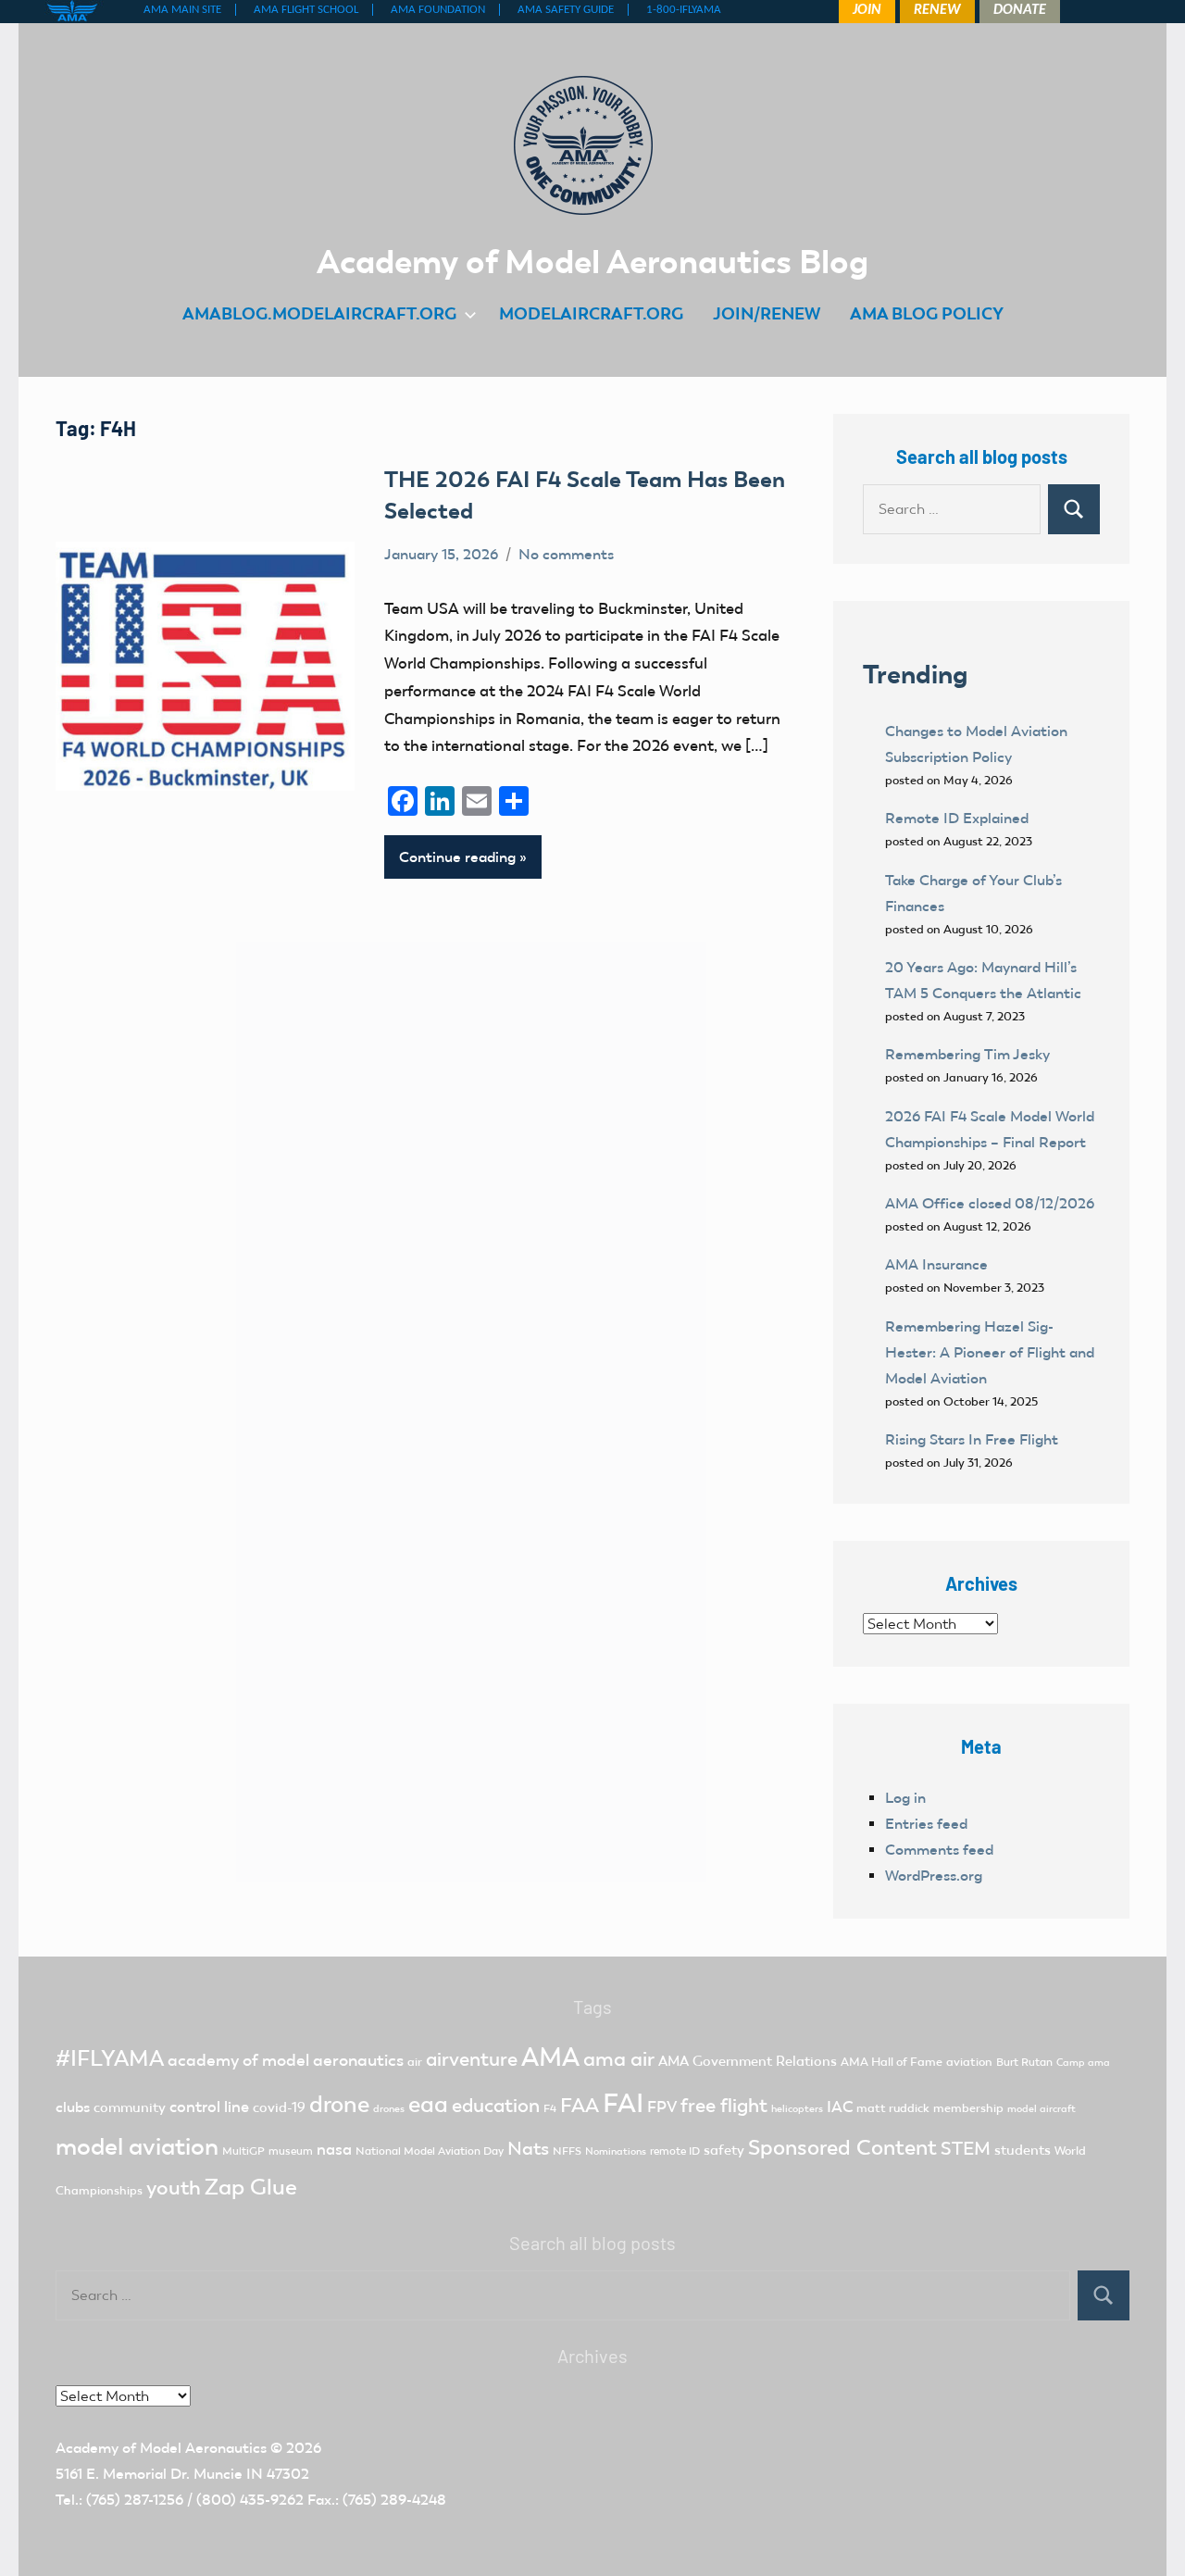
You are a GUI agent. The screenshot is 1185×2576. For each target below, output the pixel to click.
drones (389, 2109)
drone (339, 2104)
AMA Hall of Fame (892, 2062)
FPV (662, 2107)
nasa (334, 2149)
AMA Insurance (936, 1264)
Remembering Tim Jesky (967, 1054)
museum (291, 2151)
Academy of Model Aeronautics (161, 2448)
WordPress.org (934, 1876)
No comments (566, 554)
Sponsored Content (842, 2147)
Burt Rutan (1024, 2062)
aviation (969, 2062)
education (496, 2106)
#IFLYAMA (110, 2058)
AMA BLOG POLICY (927, 313)
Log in (905, 1798)
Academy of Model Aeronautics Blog (592, 261)
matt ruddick (893, 2108)
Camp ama (1083, 2063)
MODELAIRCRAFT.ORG (591, 313)
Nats (528, 2148)
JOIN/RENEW (767, 313)
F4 (550, 2108)
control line (209, 2107)
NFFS (567, 2151)
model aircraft (1042, 2109)
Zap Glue (251, 2187)
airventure (472, 2059)
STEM (966, 2148)
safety (724, 2150)
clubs (73, 2107)
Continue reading (457, 857)
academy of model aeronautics (286, 2060)
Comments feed (939, 1850)
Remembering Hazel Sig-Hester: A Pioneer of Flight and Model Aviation (990, 1352)
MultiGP (243, 2151)
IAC (840, 2107)
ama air (619, 2059)
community (130, 2107)
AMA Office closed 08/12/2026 (990, 1203)
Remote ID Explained (957, 818)
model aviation (137, 2147)
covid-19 (279, 2107)
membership (968, 2108)
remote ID (675, 2151)
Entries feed (926, 1824)
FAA (580, 2105)
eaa (428, 2104)
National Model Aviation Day (430, 2151)
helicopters (797, 2109)
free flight (724, 2106)
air (415, 2062)
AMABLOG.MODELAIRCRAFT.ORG (319, 313)
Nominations (616, 2151)
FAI (623, 2103)
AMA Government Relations (748, 2061)
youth (174, 2188)
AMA (550, 2057)
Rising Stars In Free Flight (972, 1439)
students (1023, 2150)
